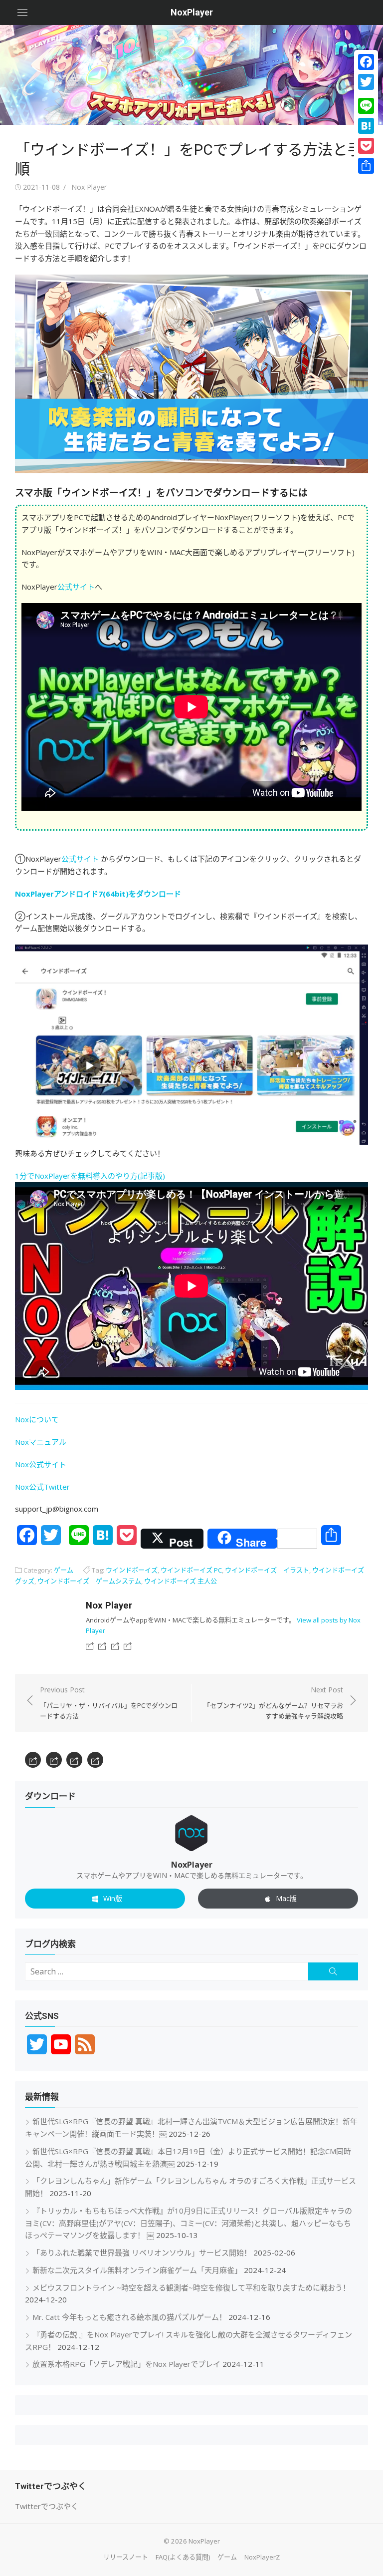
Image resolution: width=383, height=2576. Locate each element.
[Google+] (366, 94)
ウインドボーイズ (132, 1570)
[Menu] (22, 12)
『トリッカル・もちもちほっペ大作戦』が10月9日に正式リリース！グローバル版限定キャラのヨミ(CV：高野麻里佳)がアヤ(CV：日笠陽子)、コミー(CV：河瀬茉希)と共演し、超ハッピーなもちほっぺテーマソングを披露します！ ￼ (189, 2223)
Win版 (113, 1898)
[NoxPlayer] (191, 75)
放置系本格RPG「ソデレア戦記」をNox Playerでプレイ (126, 2364)
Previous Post (109, 1703)
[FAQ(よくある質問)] (102, 1645)
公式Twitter (49, 1487)
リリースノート (126, 2557)
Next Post (273, 1703)
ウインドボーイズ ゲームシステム (89, 1581)
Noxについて (37, 1419)
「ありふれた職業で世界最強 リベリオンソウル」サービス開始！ (142, 2253)
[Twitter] (366, 82)
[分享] (366, 166)
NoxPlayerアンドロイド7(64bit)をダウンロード (98, 894)
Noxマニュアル (41, 1442)
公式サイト (76, 587)
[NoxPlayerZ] (128, 1645)
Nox (22, 1487)
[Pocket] (366, 146)
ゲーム (64, 1570)
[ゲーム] (115, 1645)
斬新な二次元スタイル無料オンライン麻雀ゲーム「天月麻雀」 (137, 2270)
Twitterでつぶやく (47, 2506)
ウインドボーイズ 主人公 (181, 1581)
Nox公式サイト (41, 1464)
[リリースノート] (90, 1645)
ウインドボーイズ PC (191, 1570)
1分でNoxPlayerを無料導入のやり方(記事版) (90, 1176)
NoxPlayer (192, 12)
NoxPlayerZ (262, 2557)
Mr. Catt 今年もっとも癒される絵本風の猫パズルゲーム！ (129, 2317)
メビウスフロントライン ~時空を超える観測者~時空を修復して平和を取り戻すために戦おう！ (191, 2287)
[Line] (366, 106)
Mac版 (286, 1898)
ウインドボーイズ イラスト (267, 1570)
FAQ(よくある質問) (183, 2557)
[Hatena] (366, 126)
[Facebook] (366, 62)
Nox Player (89, 187)
